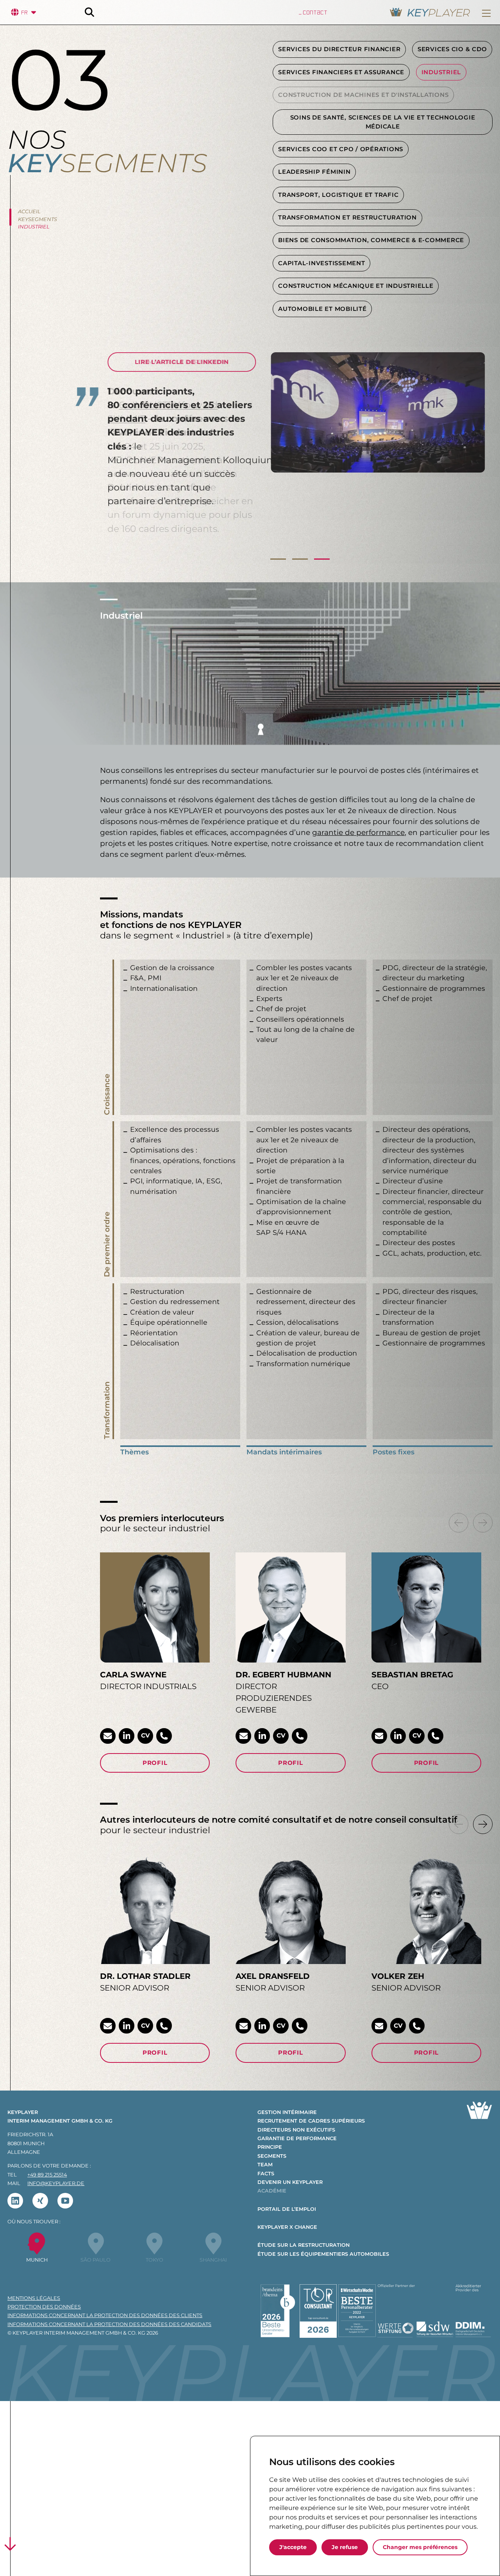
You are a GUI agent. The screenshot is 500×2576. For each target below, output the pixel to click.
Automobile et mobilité (322, 309)
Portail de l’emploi (287, 2209)
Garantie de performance (297, 2138)
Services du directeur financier (339, 49)
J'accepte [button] (293, 2547)
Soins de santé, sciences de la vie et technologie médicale (383, 122)
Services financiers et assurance (341, 72)
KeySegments (37, 219)
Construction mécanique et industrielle (356, 286)
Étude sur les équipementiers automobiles (323, 2254)
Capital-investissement (321, 263)
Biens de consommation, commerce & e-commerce (371, 240)
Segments (272, 2156)
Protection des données (44, 2307)
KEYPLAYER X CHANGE (287, 2227)
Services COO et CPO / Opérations (341, 149)
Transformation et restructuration (347, 218)
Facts (266, 2174)
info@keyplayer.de (56, 2183)
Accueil (29, 211)
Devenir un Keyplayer (290, 2182)
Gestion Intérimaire (287, 2112)
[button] (486, 13)
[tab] (278, 562)
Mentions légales (34, 2298)
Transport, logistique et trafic (338, 195)
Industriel (441, 72)
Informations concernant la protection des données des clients (105, 2315)
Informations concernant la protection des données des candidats (109, 2324)
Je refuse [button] (345, 2547)
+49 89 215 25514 (47, 2175)
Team (265, 2165)
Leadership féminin (314, 172)
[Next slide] (483, 1523)
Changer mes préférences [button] (420, 2547)
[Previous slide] (459, 1523)
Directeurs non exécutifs (296, 2130)
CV (145, 1735)
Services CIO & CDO (452, 49)
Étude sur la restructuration (304, 2245)
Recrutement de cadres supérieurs (311, 2121)
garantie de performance (358, 832)
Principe (270, 2147)
